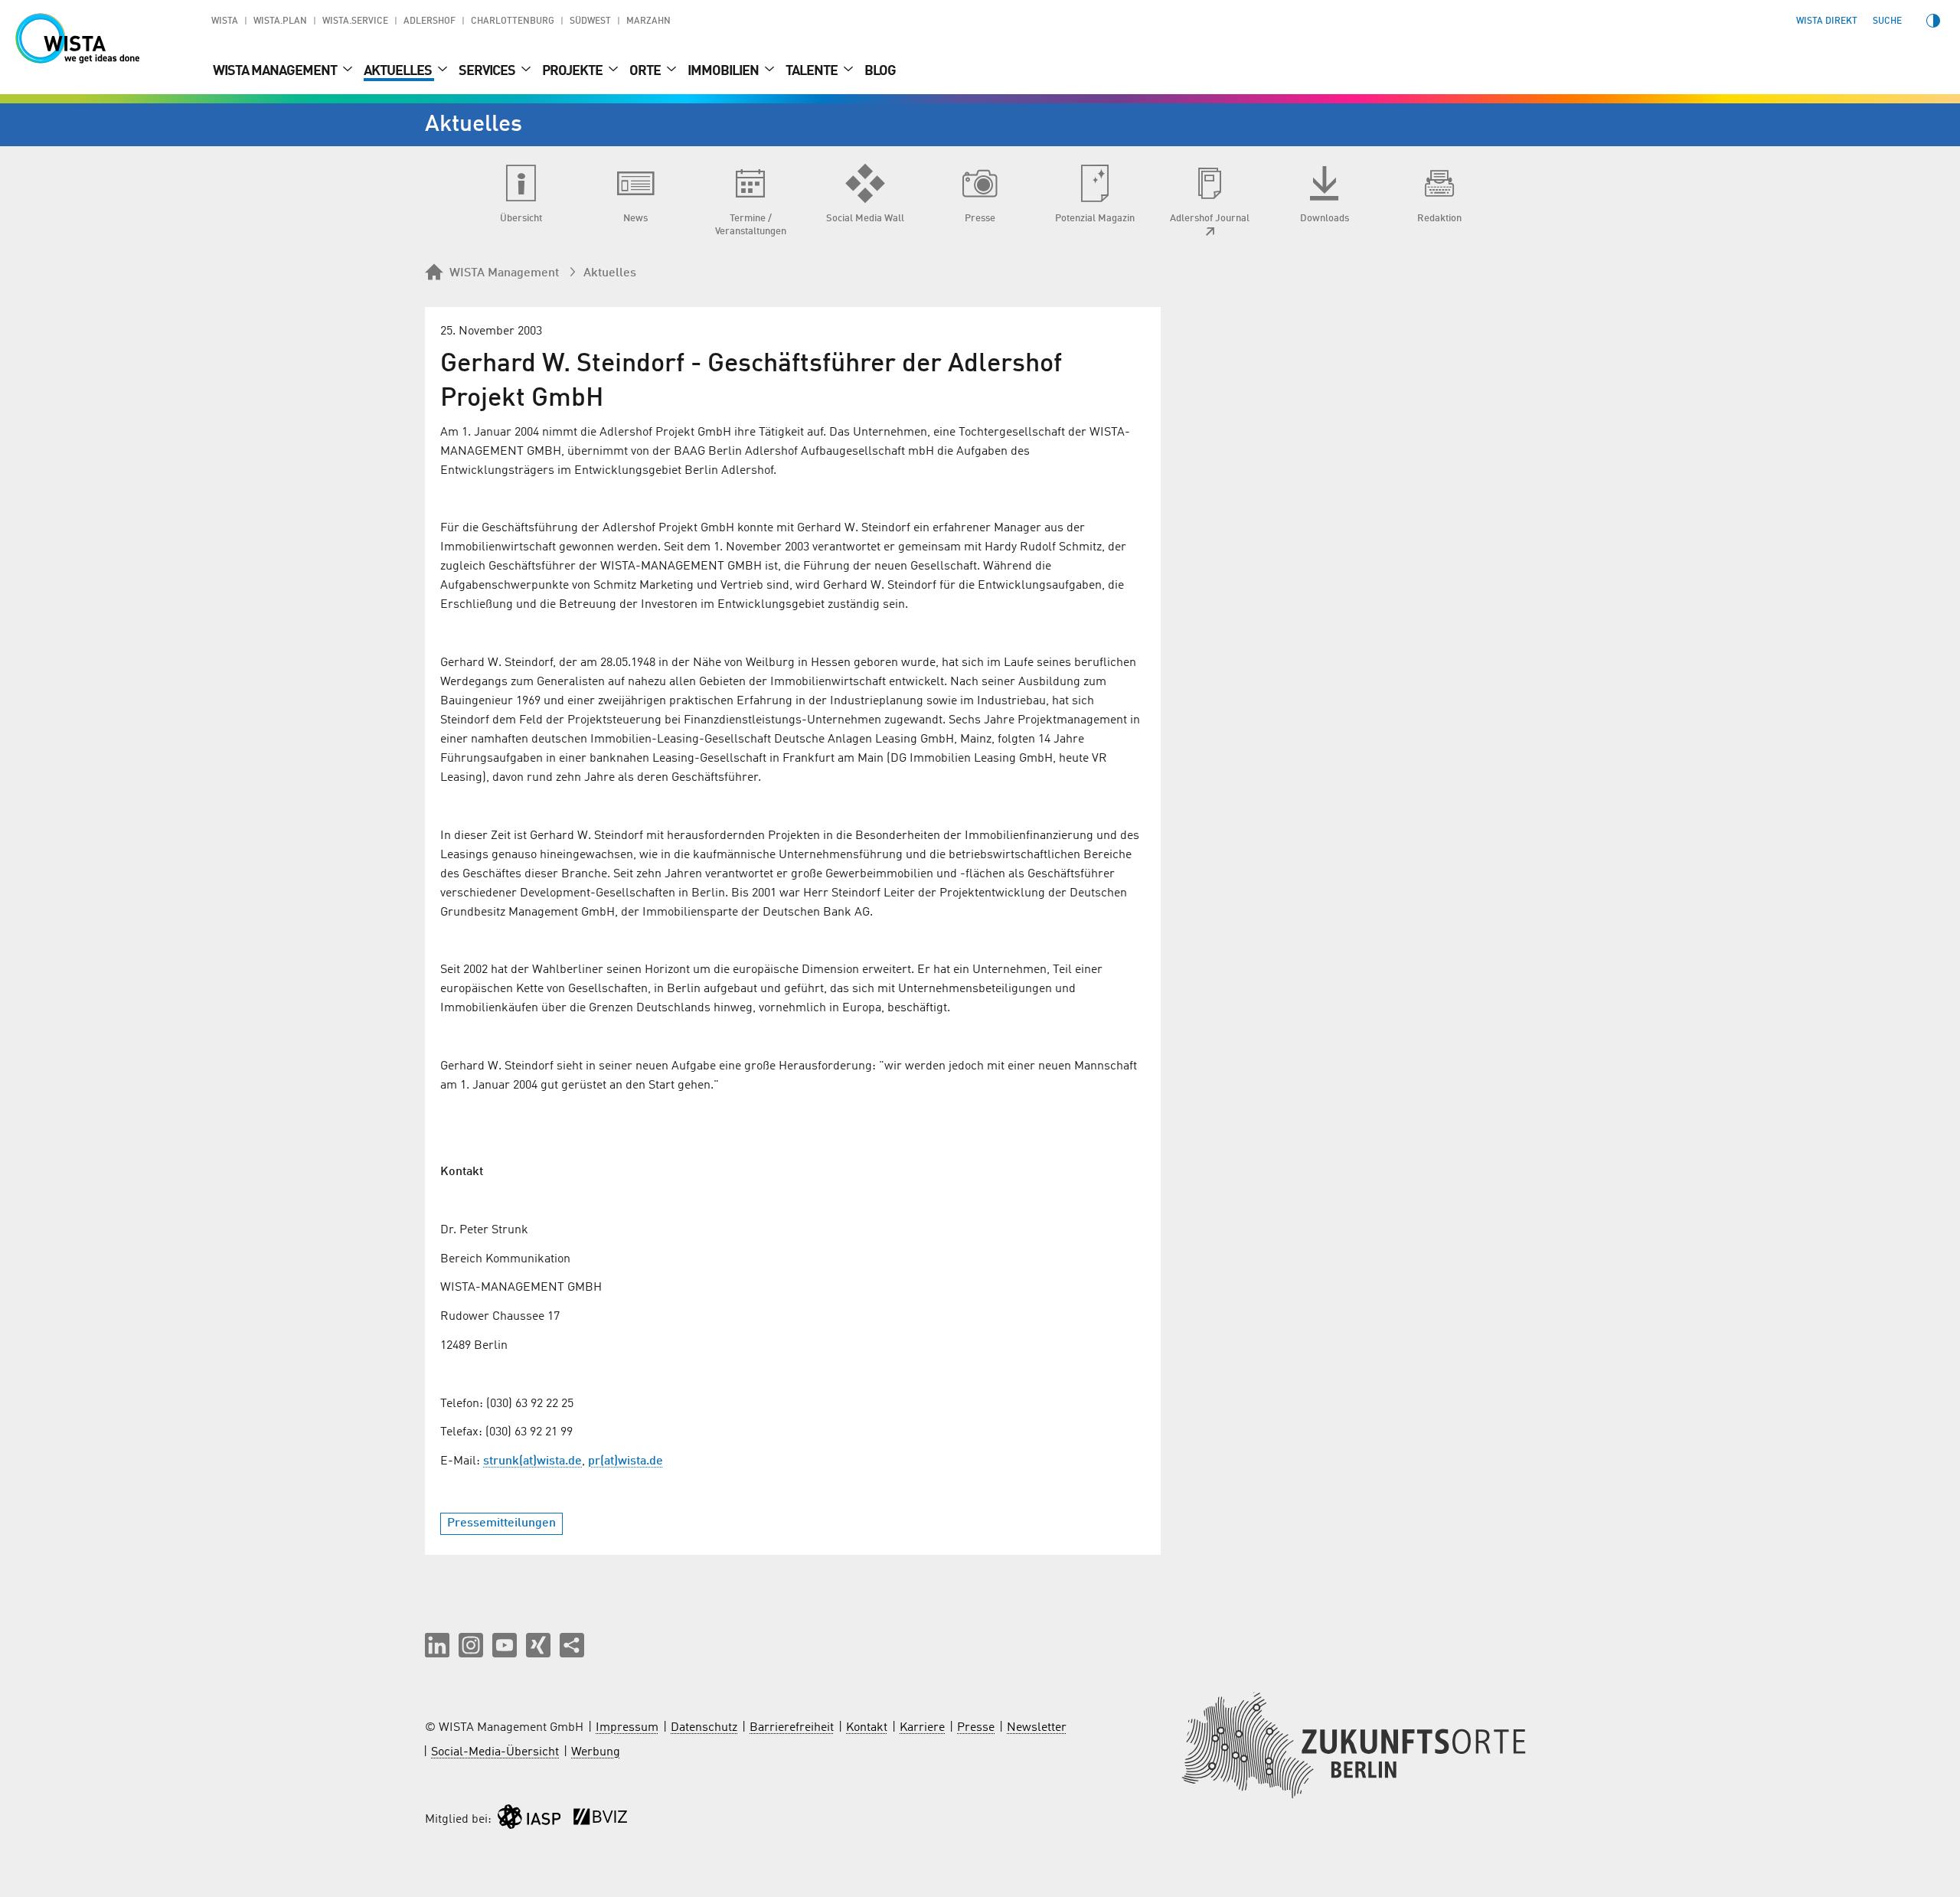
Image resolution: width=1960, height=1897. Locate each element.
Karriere (922, 1728)
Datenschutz (704, 1728)
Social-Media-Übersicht (495, 1752)
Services (488, 71)
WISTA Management (276, 71)
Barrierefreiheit (792, 1728)
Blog (880, 71)
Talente (813, 71)
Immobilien (724, 71)
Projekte (573, 71)
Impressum (627, 1728)
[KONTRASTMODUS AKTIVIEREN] (1933, 21)
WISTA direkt (1827, 21)
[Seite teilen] (572, 1645)
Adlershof (430, 21)
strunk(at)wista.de (532, 1461)
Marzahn (648, 21)
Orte (646, 71)
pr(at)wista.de (626, 1461)
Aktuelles (399, 71)
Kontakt (867, 1728)
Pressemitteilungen (501, 1523)
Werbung (596, 1752)
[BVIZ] (600, 1820)
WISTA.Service (355, 21)
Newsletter (1037, 1728)
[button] (437, 1645)
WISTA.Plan (280, 21)
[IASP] (529, 1820)
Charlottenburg (513, 21)
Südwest (590, 21)
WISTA (225, 21)
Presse (976, 1728)
